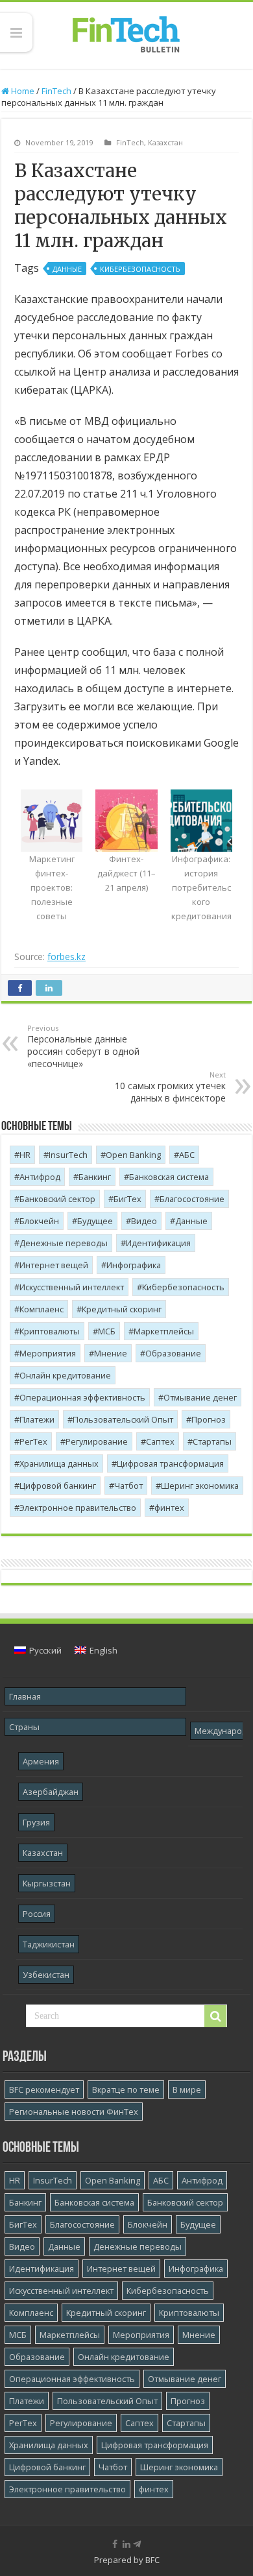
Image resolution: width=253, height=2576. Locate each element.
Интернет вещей (54, 1265)
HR (25, 1155)
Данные (67, 269)
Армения (41, 1761)
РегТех (33, 1441)
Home (22, 91)
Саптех (160, 1441)
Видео (144, 1221)
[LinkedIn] (126, 2544)
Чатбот (128, 1486)
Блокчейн (39, 1221)
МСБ (107, 1331)
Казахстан (165, 142)
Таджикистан (49, 1944)
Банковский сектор (57, 1199)
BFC (152, 2560)
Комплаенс (42, 1309)
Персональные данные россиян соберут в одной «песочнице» (83, 1046)
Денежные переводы (64, 1243)
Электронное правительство (78, 1508)
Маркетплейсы (164, 1331)
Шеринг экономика (200, 1486)
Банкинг (95, 1177)
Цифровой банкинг (58, 1486)
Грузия (36, 1822)
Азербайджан (51, 1792)
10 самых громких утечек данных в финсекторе (170, 1087)
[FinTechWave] (139, 2544)
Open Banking (133, 1155)
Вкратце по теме (126, 2089)
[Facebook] (115, 2544)
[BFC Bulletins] (126, 33)
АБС (187, 1155)
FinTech (56, 91)
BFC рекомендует (44, 2089)
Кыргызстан (47, 1883)
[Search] (215, 2016)
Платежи (37, 1419)
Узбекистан (46, 1975)
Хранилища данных (59, 1463)
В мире (187, 2089)
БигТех (127, 1199)
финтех (169, 1508)
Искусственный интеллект (72, 1287)
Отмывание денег (200, 1397)
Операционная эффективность (82, 1397)
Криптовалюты (50, 1331)
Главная (25, 1696)
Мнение (111, 1353)
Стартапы (212, 1441)
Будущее (95, 1221)
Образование (173, 1353)
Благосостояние (192, 1199)
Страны (24, 1727)
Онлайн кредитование (65, 1375)
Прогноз (209, 1419)
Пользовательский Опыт (123, 1419)
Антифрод (40, 1177)
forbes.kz (66, 957)
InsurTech (68, 1155)
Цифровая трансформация (170, 1463)
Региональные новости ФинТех (74, 2112)
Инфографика (134, 1265)
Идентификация (158, 1243)
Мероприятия (48, 1353)
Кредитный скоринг (122, 1309)
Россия (37, 1914)
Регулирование (97, 1441)
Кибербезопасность (140, 269)
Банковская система (169, 1177)
